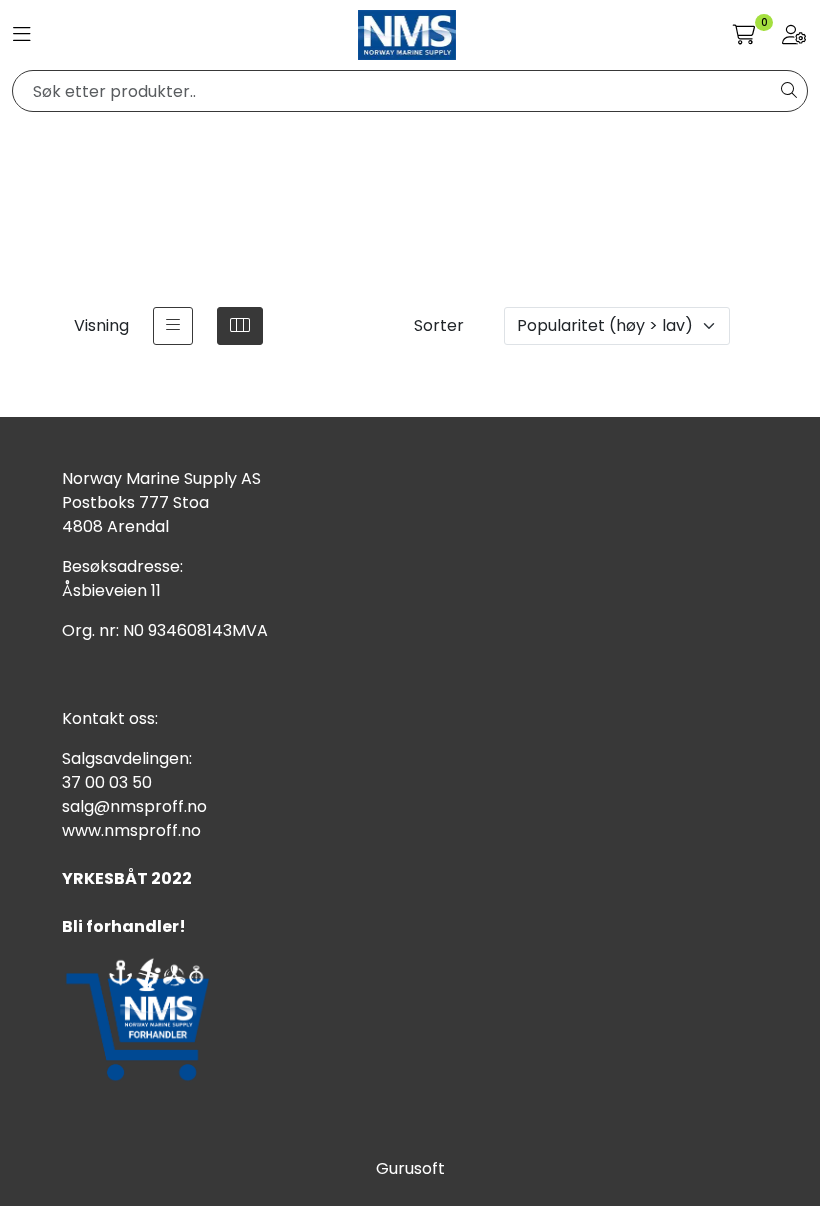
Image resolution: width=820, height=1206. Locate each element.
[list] (173, 326)
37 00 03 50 (107, 782)
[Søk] (789, 91)
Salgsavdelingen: (127, 758)
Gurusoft (410, 1168)
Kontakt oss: (110, 718)
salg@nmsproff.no (134, 806)
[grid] (240, 326)
